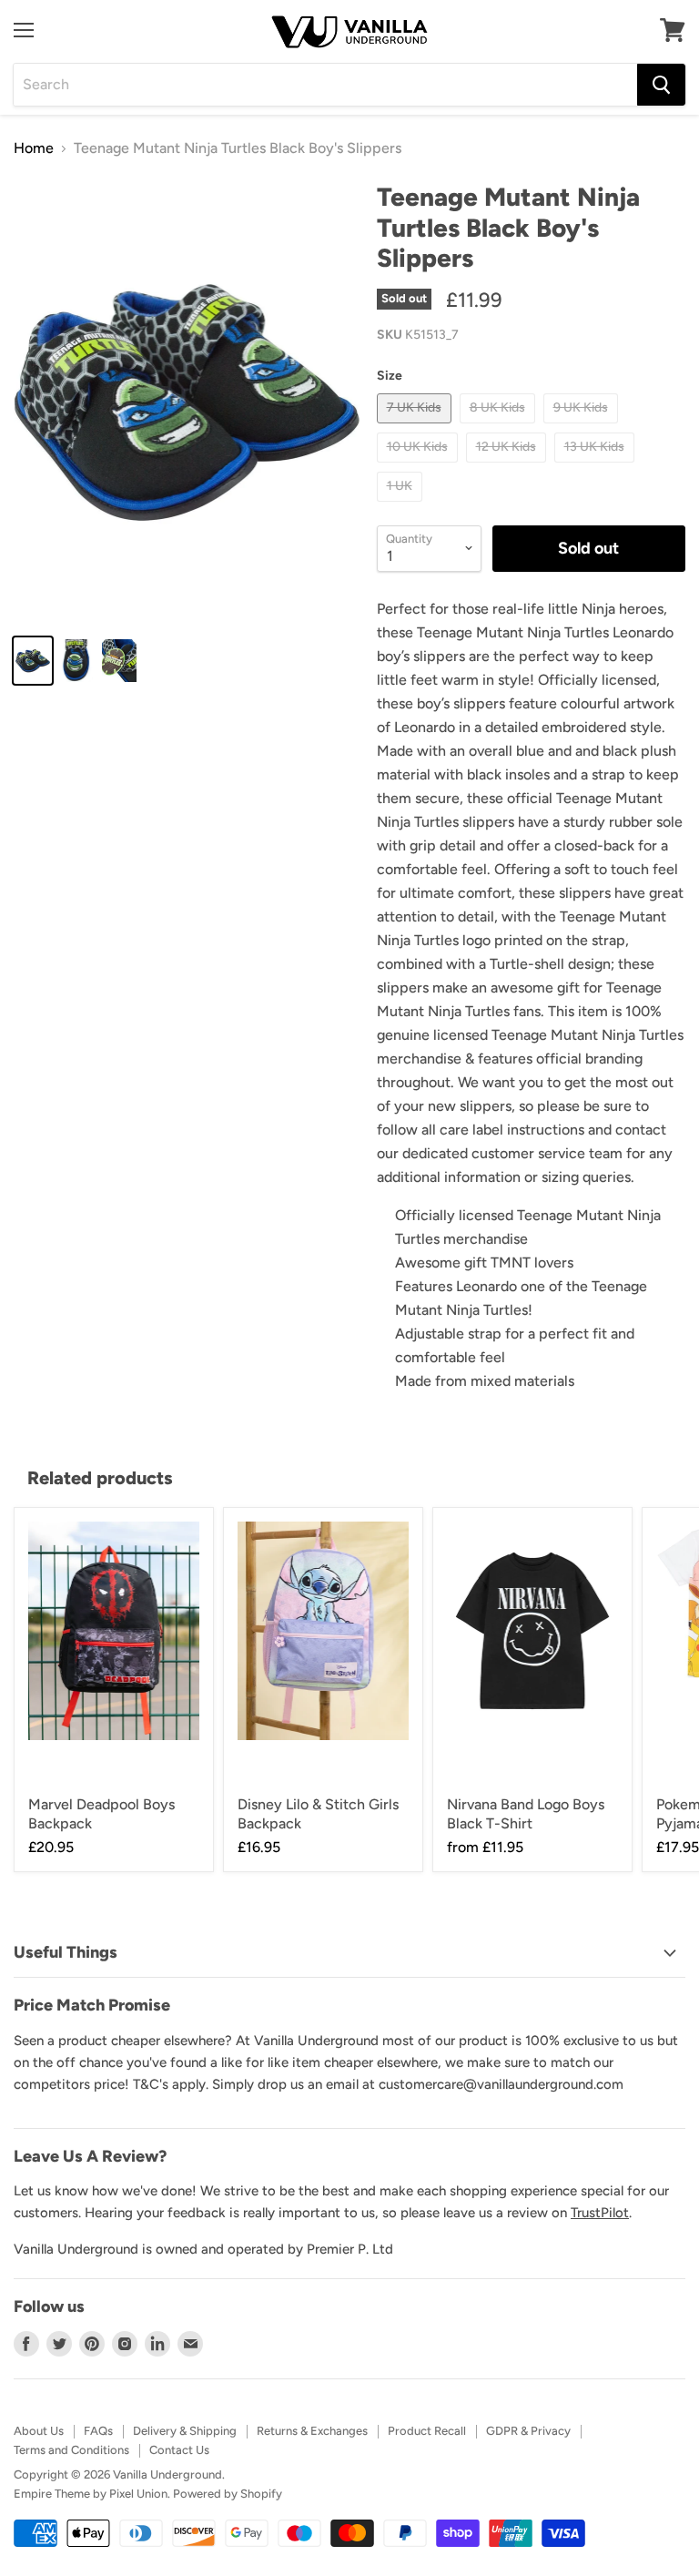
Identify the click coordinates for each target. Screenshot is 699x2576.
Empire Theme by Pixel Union (91, 2494)
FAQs (98, 2431)
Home (34, 148)
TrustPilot (600, 2213)
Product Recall (427, 2431)
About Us (39, 2431)
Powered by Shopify (228, 2494)
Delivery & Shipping (185, 2431)
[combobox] (325, 85)
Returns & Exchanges (312, 2431)
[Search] (661, 85)
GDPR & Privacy (528, 2431)
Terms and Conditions (71, 2450)
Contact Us (179, 2450)
